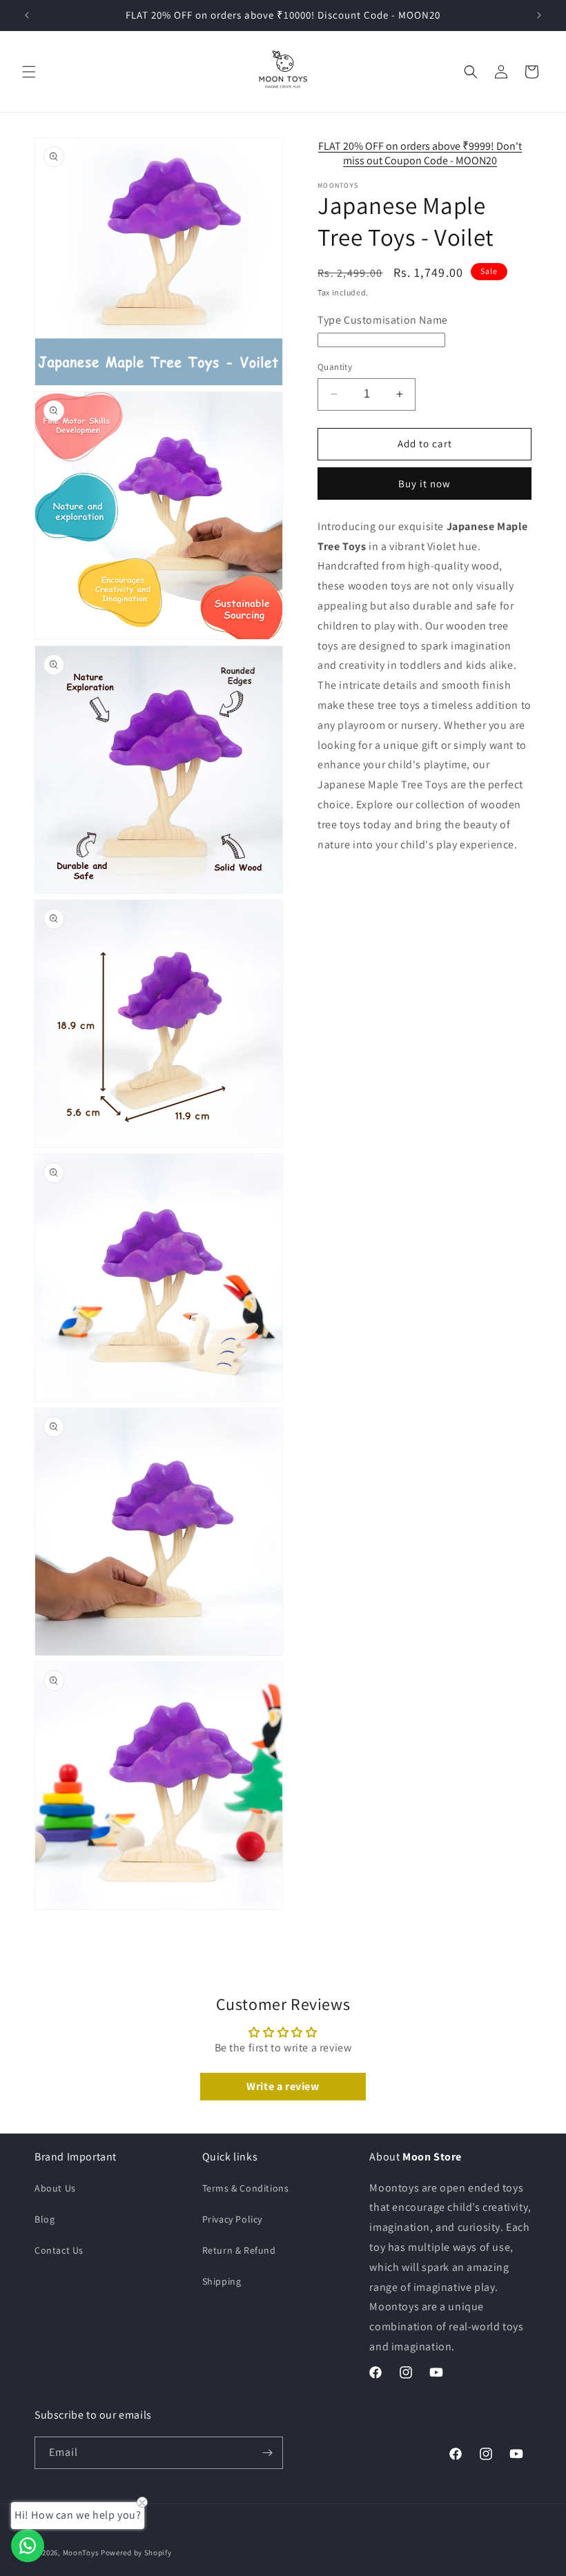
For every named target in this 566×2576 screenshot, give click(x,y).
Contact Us (59, 2250)
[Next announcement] (539, 15)
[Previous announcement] (27, 15)
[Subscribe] (267, 2453)
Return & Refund (239, 2250)
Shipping (222, 2281)
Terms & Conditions (246, 2188)
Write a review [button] (283, 2086)
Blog (45, 2219)
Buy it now (424, 484)
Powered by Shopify (136, 2553)
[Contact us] (28, 2546)
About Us (55, 2188)
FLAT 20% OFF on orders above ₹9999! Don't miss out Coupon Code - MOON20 (420, 153)
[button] (29, 72)
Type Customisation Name (383, 320)
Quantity (335, 367)
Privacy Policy (232, 2219)
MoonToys (81, 2553)
